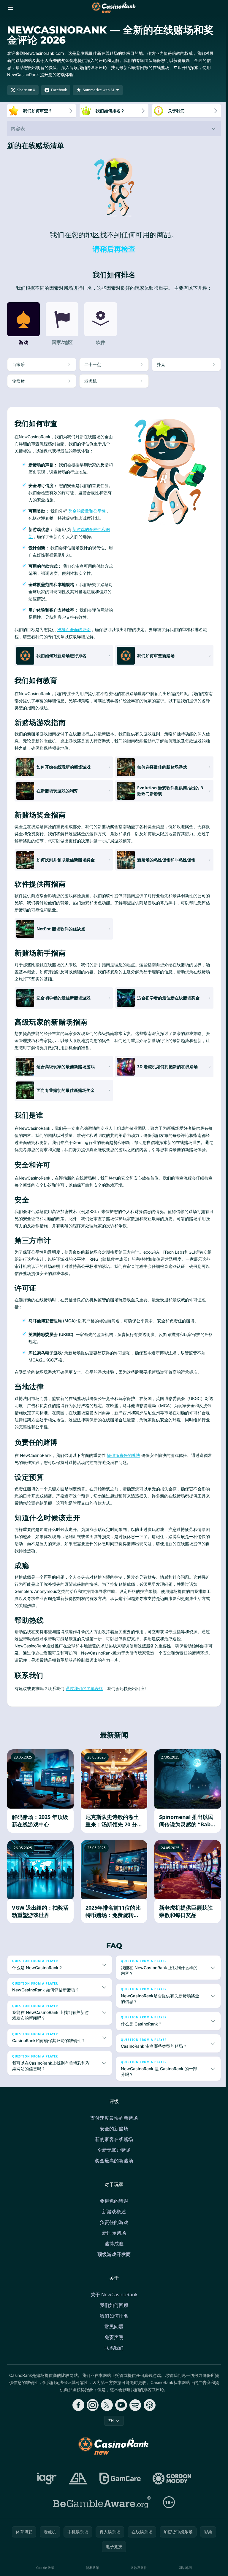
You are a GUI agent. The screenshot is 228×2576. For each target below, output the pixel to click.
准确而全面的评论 (74, 629)
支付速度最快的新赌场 (113, 2125)
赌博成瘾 (113, 2250)
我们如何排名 (113, 2323)
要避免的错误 (113, 2208)
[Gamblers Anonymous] (77, 2485)
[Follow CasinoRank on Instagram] (91, 2412)
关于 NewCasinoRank (113, 2301)
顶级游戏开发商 (113, 2261)
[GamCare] (119, 2485)
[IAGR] (46, 2485)
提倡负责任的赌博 (123, 1455)
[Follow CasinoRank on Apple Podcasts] (148, 2412)
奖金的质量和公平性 (87, 511)
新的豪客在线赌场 (113, 2146)
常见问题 (113, 2333)
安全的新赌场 (113, 2135)
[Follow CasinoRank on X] (106, 2412)
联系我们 (113, 2355)
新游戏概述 (113, 2218)
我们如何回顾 (113, 2312)
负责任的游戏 (113, 2229)
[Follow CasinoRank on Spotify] (134, 2412)
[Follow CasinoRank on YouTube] (120, 2412)
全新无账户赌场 (113, 2157)
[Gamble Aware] (101, 2509)
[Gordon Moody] (171, 2485)
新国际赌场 (113, 2240)
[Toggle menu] (11, 8)
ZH (110, 2427)
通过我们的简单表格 (84, 1688)
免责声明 (113, 2344)
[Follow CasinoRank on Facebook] (77, 2412)
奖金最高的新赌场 (113, 2167)
